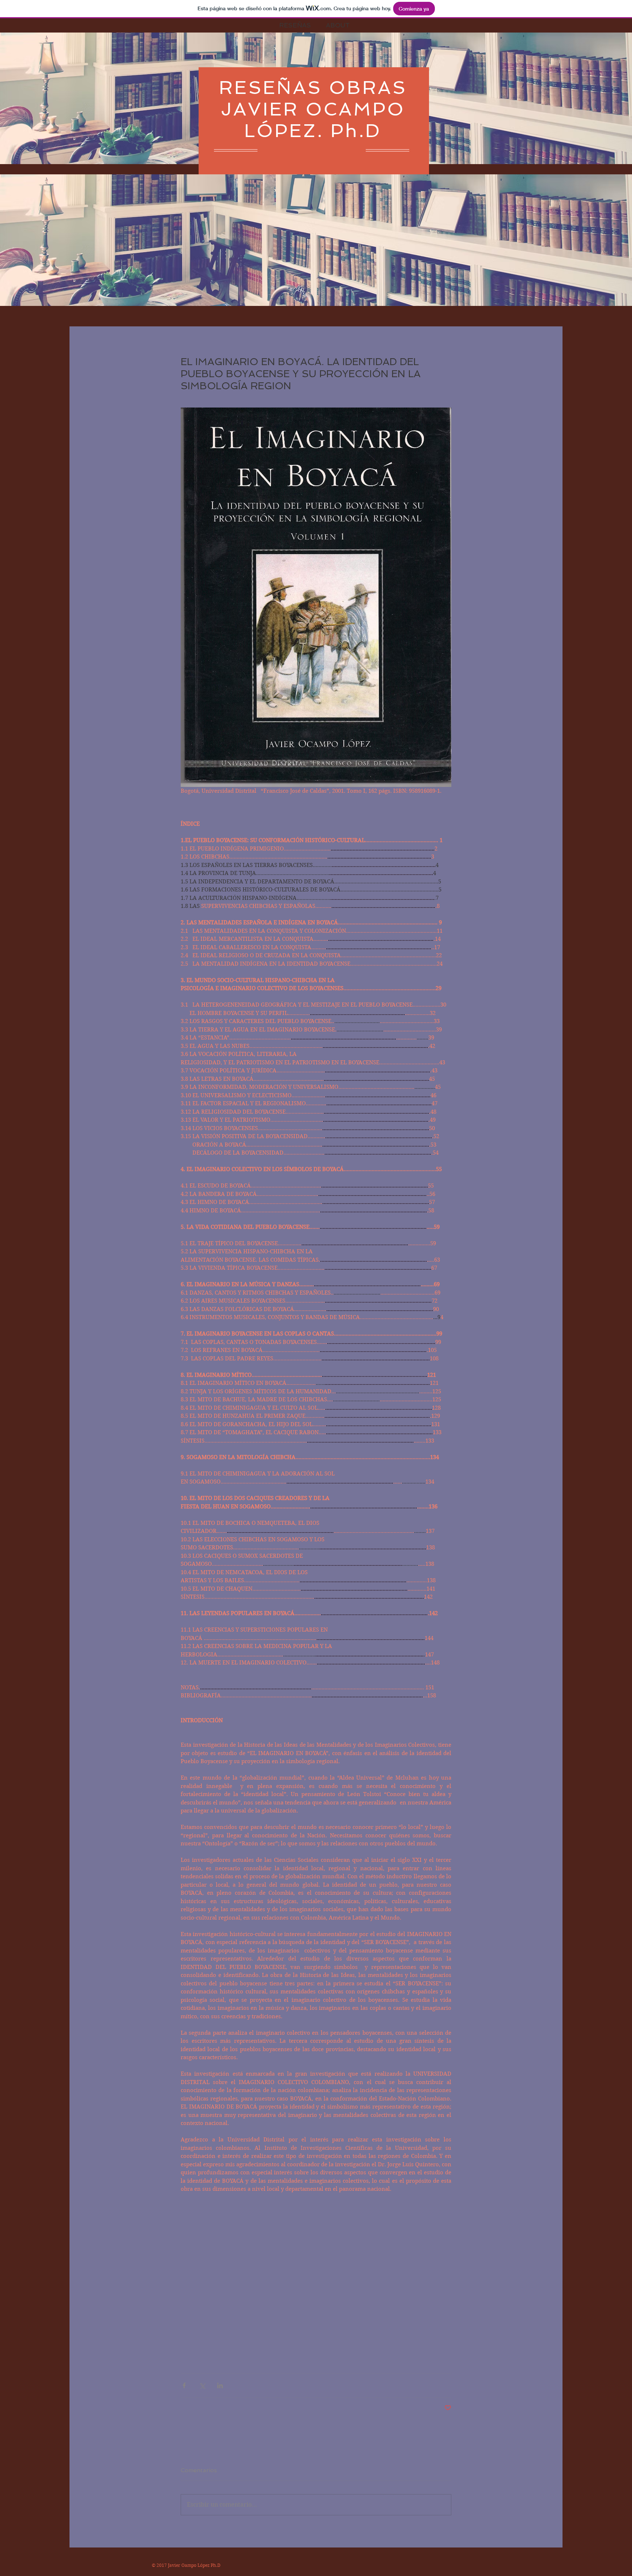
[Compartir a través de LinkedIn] (220, 2385)
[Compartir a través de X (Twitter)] (202, 2385)
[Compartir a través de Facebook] (184, 2385)
